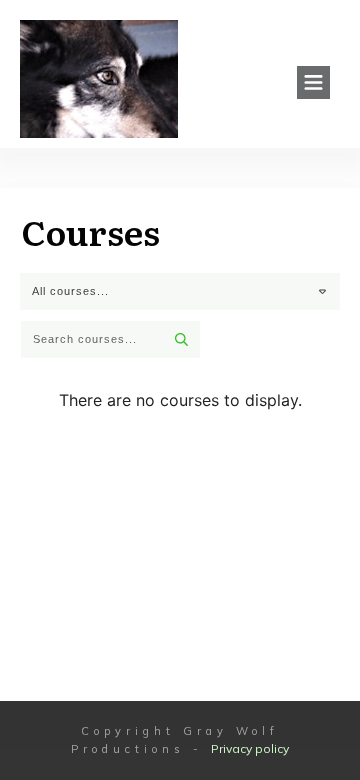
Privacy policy (250, 748)
